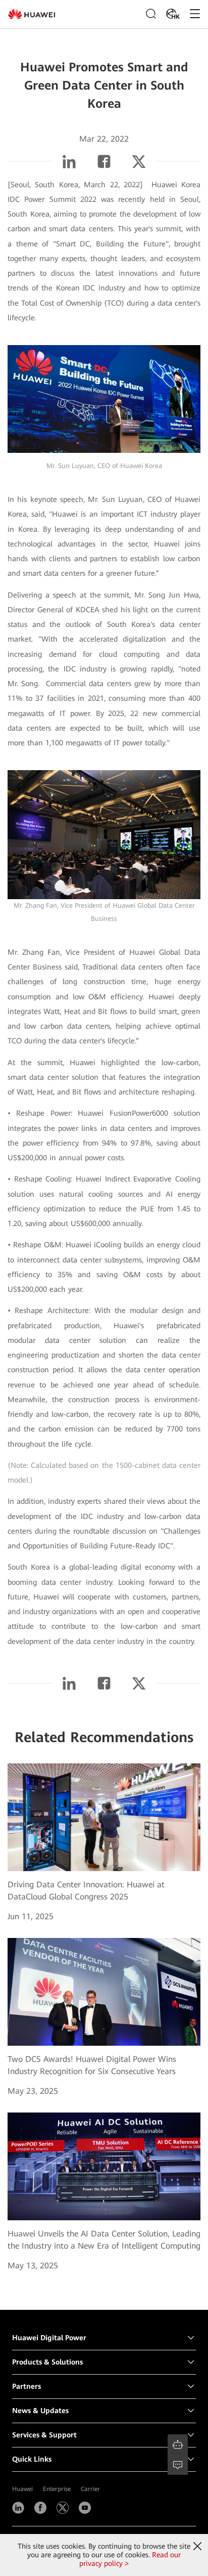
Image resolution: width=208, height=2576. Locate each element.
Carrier (90, 2489)
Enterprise (57, 2489)
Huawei (22, 2489)
